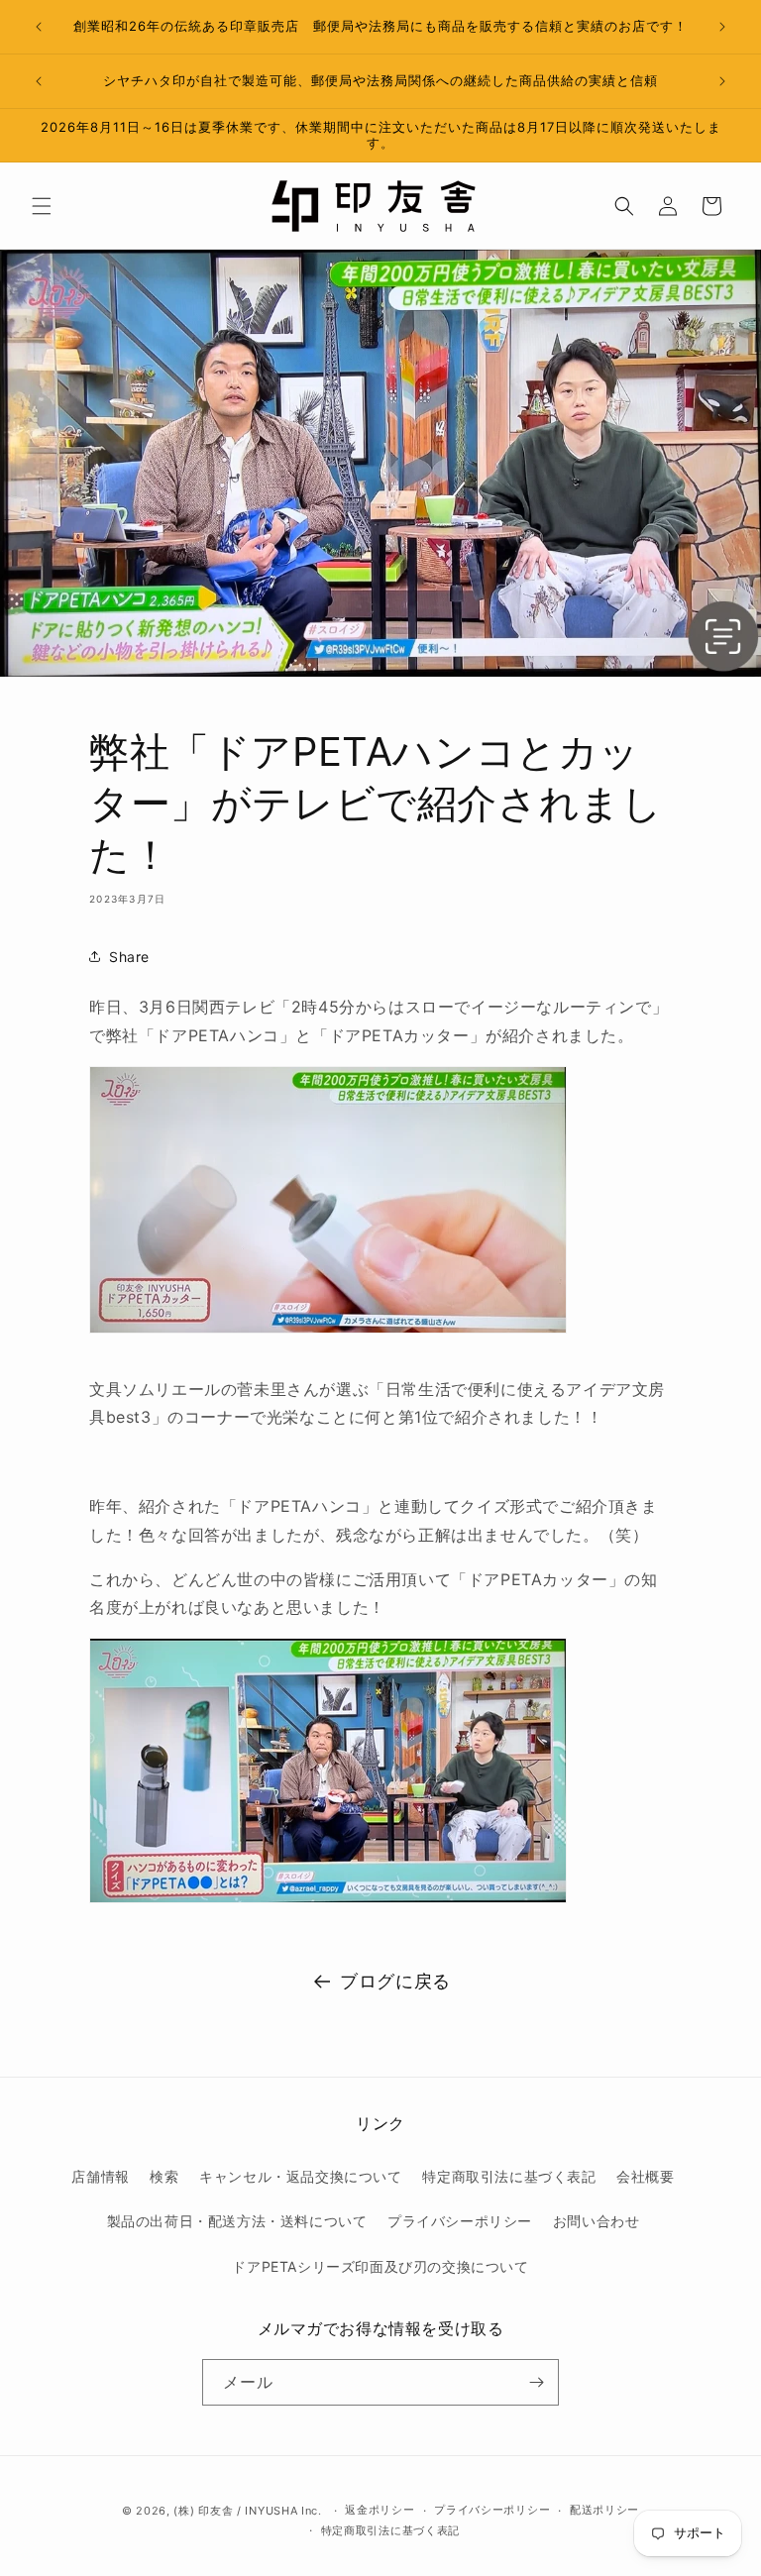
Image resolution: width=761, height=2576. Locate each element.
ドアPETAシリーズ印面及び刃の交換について (380, 2266)
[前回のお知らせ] (39, 27)
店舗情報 (100, 2176)
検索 (164, 2176)
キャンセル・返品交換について (300, 2176)
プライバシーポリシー (460, 2221)
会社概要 (645, 2176)
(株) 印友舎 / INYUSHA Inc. (247, 2511)
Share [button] (129, 957)
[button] (42, 206)
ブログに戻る (395, 1981)
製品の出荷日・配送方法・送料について (237, 2221)
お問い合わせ (597, 2221)
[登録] (536, 2382)
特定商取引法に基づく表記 (509, 2176)
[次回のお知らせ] (722, 27)
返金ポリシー (380, 2510)
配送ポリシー (604, 2510)
